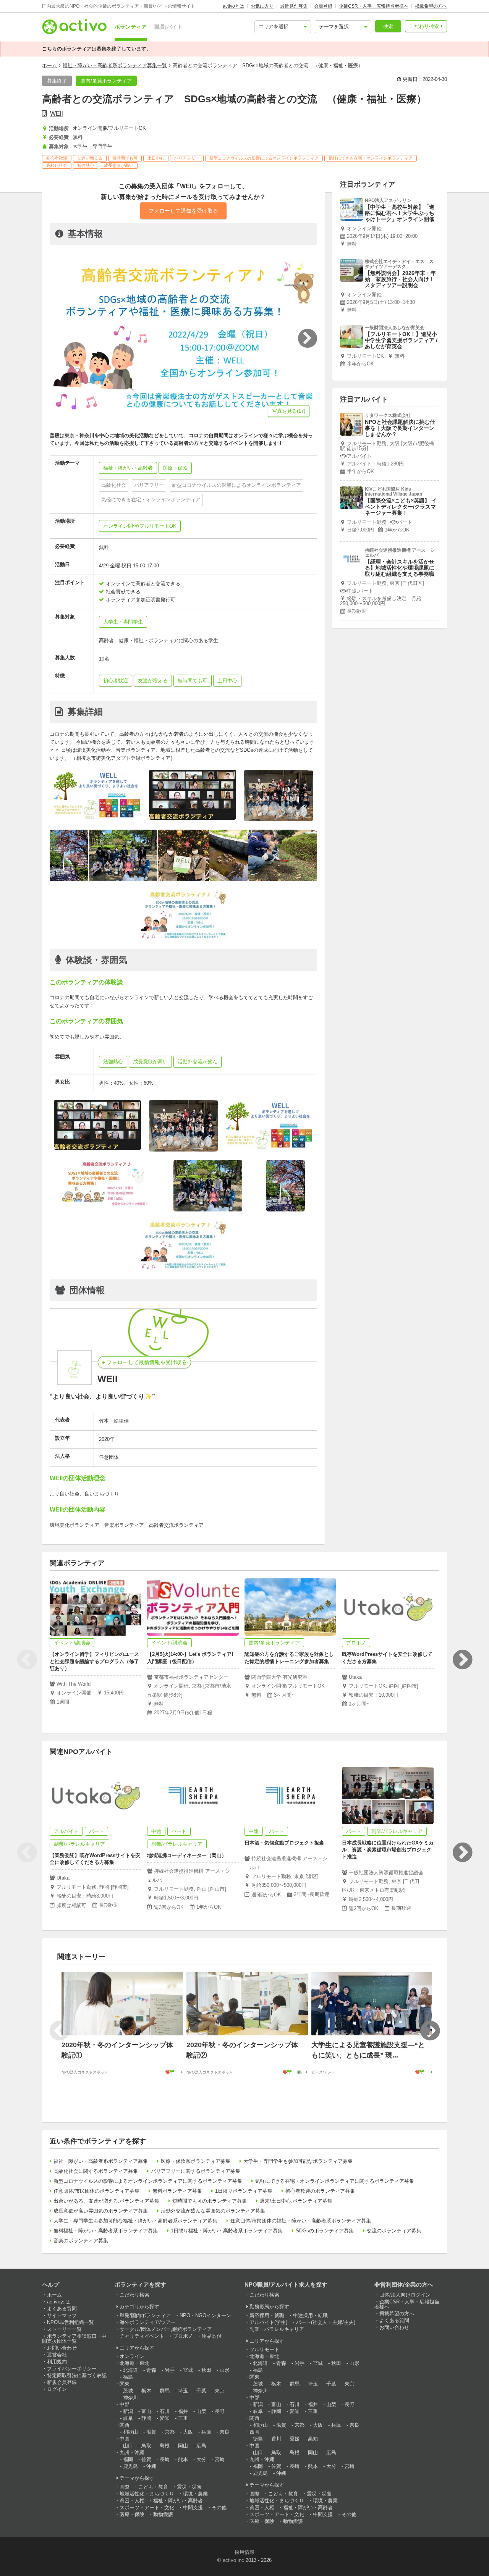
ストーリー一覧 (64, 2329)
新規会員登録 (62, 2382)
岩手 (170, 2370)
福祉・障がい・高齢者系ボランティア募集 (101, 2161)
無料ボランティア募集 (177, 2191)
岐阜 (128, 2418)
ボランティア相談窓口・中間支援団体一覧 (74, 2339)
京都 (170, 2432)
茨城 (128, 2391)
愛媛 (295, 2439)
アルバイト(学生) (268, 2322)
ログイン (57, 2389)
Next (462, 1660)
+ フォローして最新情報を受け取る (144, 1362)
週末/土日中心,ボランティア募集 (296, 2201)
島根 (165, 2446)
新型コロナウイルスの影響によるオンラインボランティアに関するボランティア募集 (148, 2181)
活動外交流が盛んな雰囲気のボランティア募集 (213, 2211)
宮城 (188, 2370)
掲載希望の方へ (431, 6)
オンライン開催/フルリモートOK (140, 526)
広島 (201, 2446)
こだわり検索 (424, 26)
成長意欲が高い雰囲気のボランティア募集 (101, 2211)
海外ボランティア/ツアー (148, 2322)
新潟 (128, 2411)
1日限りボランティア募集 (244, 2191)
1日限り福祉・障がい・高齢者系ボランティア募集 (227, 2231)
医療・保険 (132, 2514)
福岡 (128, 2459)
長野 (220, 2411)
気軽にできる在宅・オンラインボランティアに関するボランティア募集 (335, 2181)
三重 (183, 2418)
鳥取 (146, 2446)
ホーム (49, 65)
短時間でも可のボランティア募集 (210, 2201)
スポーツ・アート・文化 (147, 2507)
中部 (125, 2404)
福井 (183, 2411)
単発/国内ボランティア (145, 2315)
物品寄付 (212, 2336)
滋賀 (151, 2432)
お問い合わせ (62, 2348)
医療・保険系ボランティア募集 (196, 2161)
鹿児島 (130, 2466)
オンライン (132, 2356)
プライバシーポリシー (72, 2368)
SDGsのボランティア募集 (325, 2231)
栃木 (146, 2391)
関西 (125, 2425)
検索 (388, 26)
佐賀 (146, 2459)
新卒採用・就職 (267, 2315)
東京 (220, 2391)
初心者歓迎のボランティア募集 (320, 2191)
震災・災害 (189, 2487)
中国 (125, 2439)
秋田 (206, 2370)
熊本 (183, 2459)
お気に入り (262, 6)
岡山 (183, 2446)
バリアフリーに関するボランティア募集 (196, 2171)
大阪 (188, 2432)
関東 (125, 2384)
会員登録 (323, 6)
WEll (57, 114)
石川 (165, 2411)
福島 (128, 2377)
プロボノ (183, 2336)
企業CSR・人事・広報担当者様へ (374, 6)
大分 (201, 2459)
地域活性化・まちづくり (147, 2494)
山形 (225, 2370)
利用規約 (57, 2362)
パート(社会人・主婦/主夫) (326, 2322)
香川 (276, 2439)
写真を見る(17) (289, 411)
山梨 (201, 2411)
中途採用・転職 (310, 2315)
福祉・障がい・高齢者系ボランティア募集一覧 (115, 65)
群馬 (165, 2391)
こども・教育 (153, 2487)
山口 (128, 2446)
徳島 (258, 2439)
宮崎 (220, 2459)
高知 (313, 2439)
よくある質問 (62, 2309)
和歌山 (130, 2432)
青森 (151, 2370)
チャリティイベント (142, 2336)
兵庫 (206, 2432)
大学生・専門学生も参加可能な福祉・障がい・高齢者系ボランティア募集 (135, 2221)
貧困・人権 (132, 2501)
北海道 (130, 2370)
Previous (27, 1660)
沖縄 (151, 2466)
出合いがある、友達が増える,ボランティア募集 (106, 2201)
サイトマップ (62, 2315)
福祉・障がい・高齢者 (178, 2501)
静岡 (146, 2418)
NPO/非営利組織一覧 (70, 2322)
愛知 (165, 2418)
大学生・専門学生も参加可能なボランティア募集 (298, 2161)
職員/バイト (168, 27)
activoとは (233, 6)
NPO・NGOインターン (205, 2315)
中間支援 (193, 2507)
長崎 (165, 2459)
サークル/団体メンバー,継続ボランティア (166, 2329)
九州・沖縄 (132, 2452)
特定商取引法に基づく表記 (77, 2375)
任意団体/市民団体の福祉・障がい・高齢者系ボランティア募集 (301, 2221)
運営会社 (57, 2355)
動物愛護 (163, 2514)
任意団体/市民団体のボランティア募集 (96, 2191)
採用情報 (244, 2552)
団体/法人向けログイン (405, 2295)
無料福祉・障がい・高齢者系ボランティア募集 (106, 2231)
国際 (125, 2487)
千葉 (201, 2391)
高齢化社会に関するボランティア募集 (96, 2171)
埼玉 (183, 2391)
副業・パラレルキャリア (277, 2329)
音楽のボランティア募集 (81, 2241)
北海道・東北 (134, 2363)
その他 (219, 2507)
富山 (146, 2411)
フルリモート (264, 2349)
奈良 (225, 2432)
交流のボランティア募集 (394, 2231)
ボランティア (131, 27)
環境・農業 (195, 2494)
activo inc (233, 2560)
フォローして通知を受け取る (183, 211)
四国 (254, 2432)
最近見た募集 (294, 6)
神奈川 (130, 2398)
